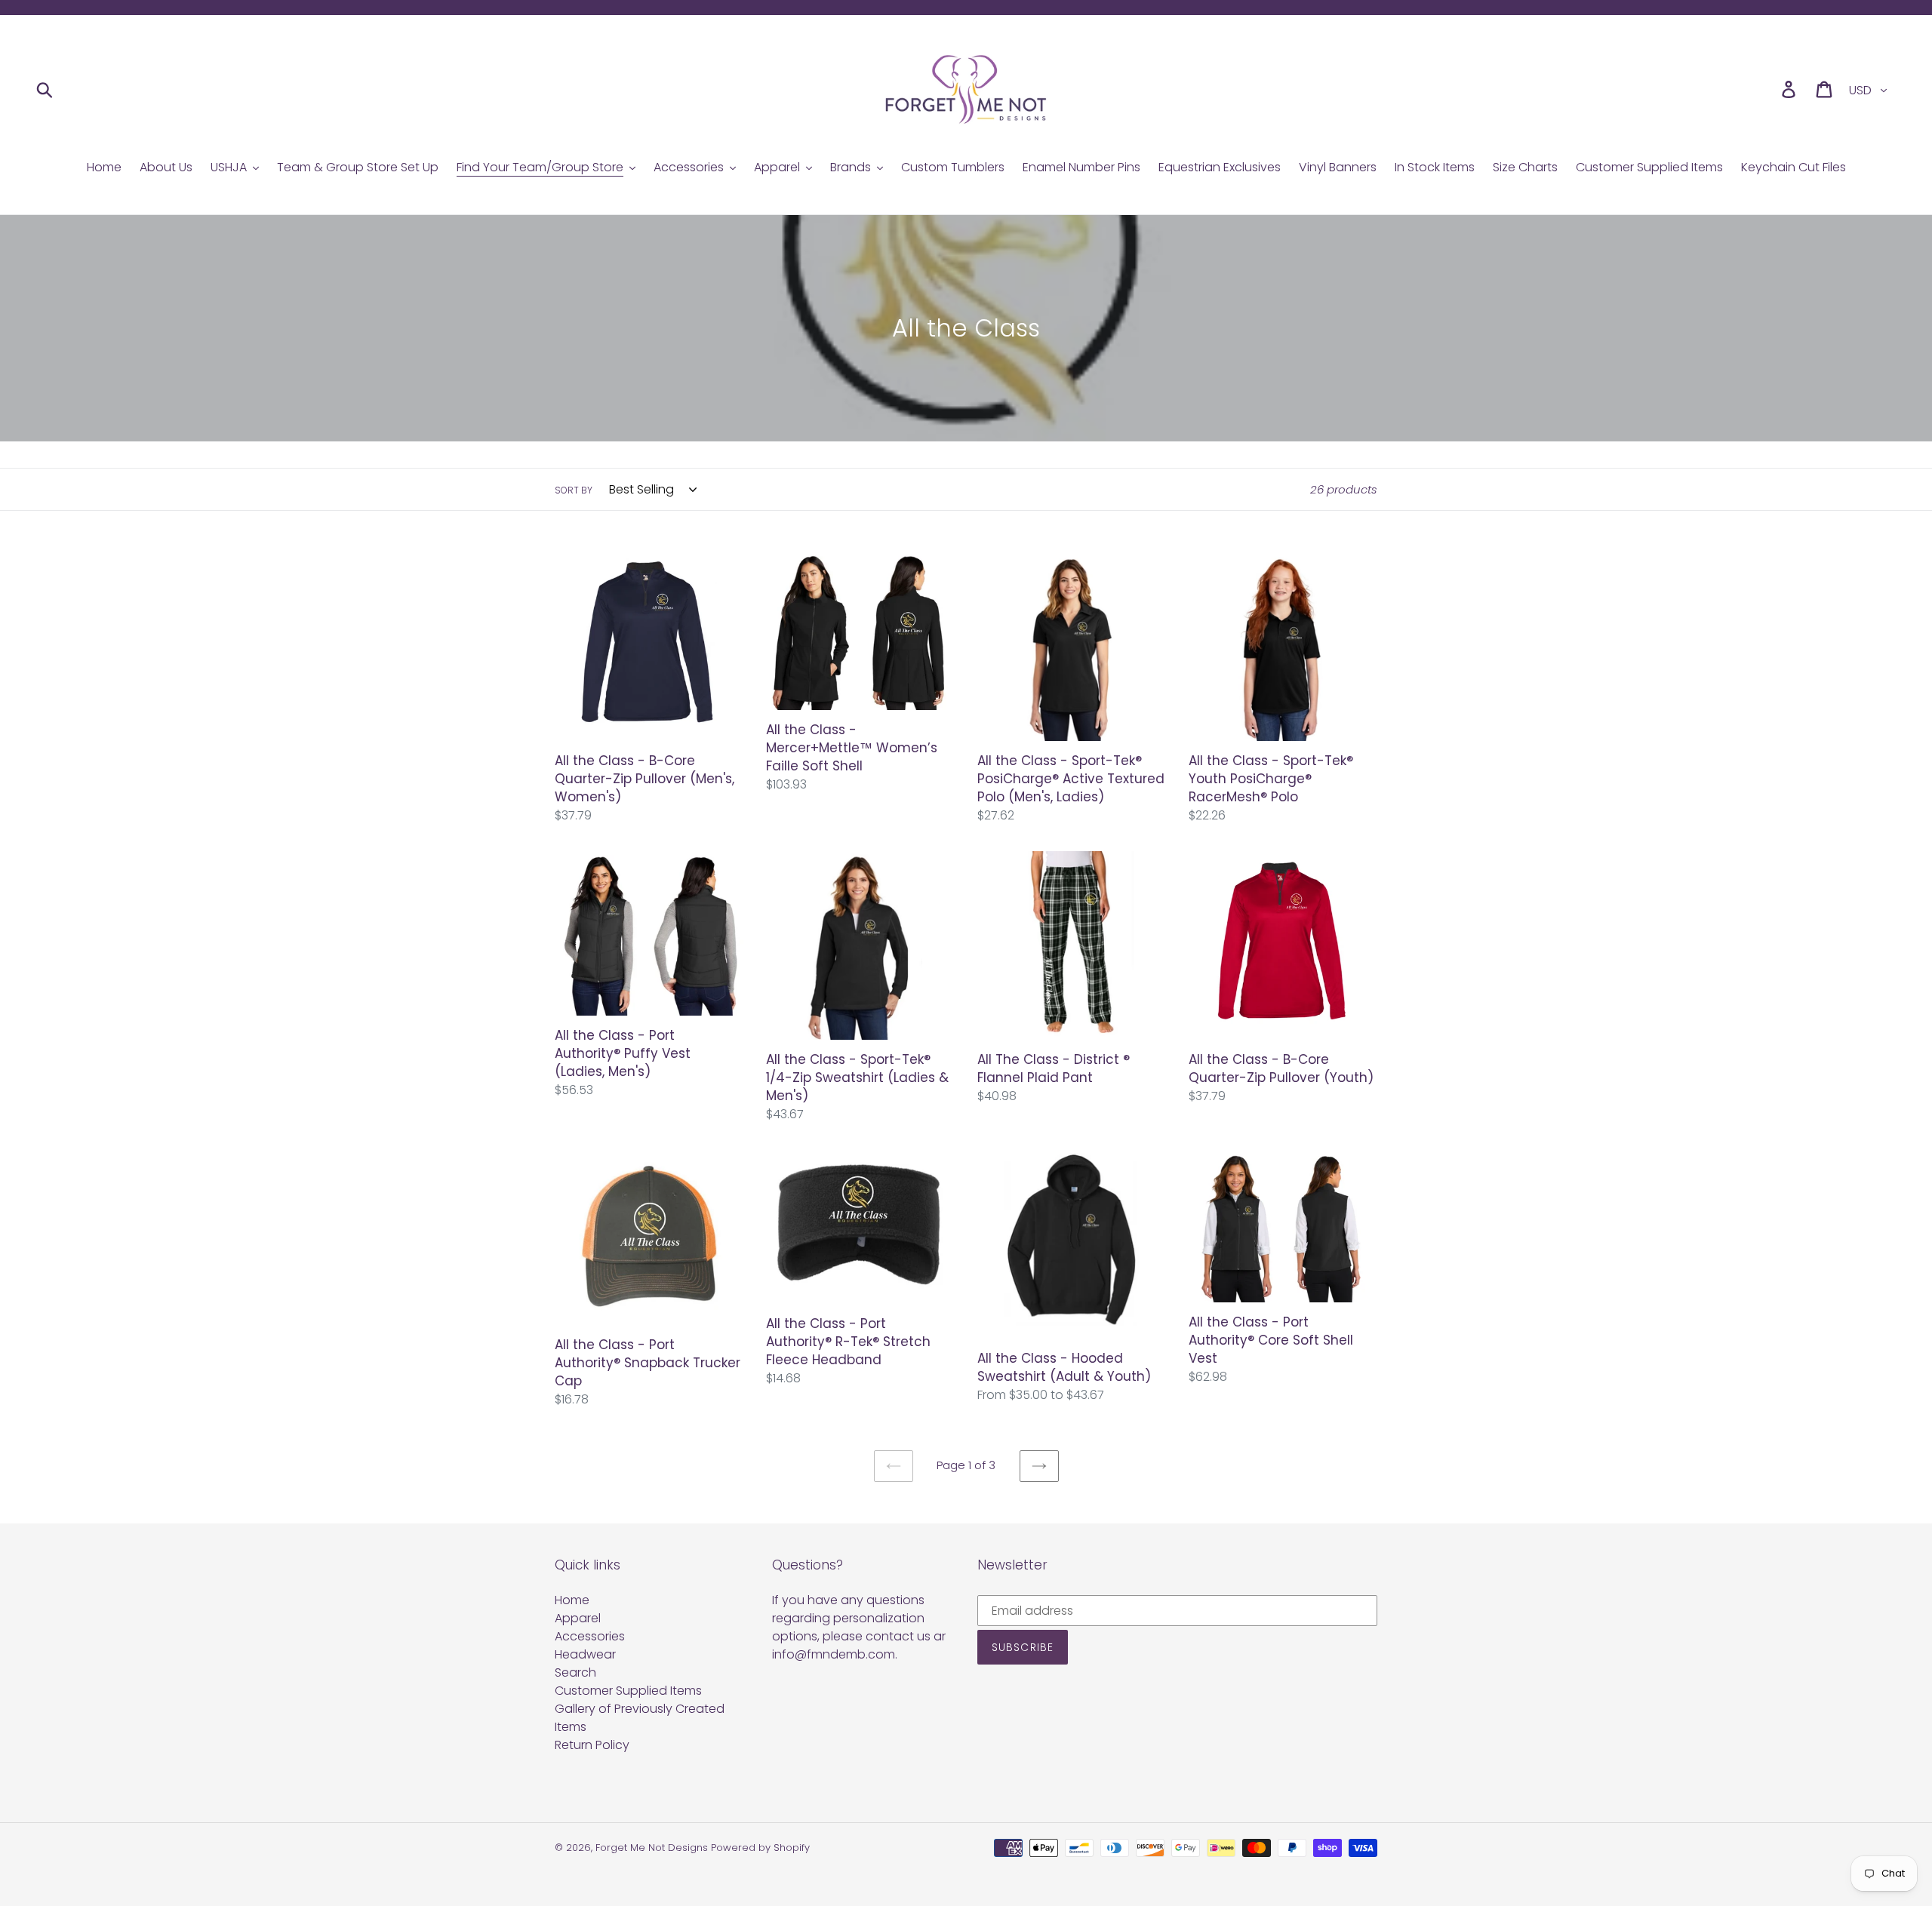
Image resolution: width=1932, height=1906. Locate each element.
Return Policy (592, 1745)
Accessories (590, 1636)
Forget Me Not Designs (652, 1848)
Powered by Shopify (760, 1848)
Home (572, 1600)
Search (575, 1672)
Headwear (585, 1654)
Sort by (574, 490)
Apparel (578, 1618)
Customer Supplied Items (628, 1691)
